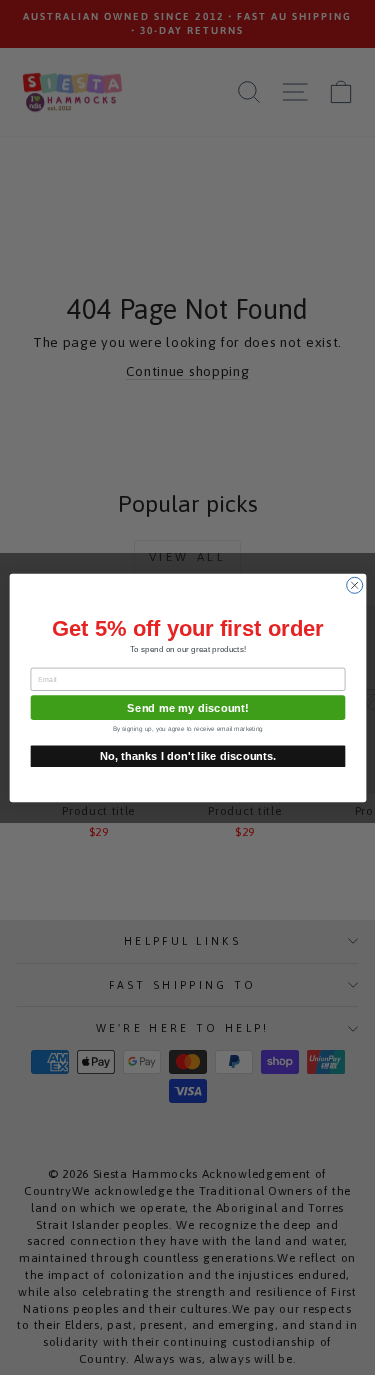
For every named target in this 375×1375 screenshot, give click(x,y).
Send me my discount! (187, 707)
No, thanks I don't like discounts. (187, 755)
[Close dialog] (354, 585)
